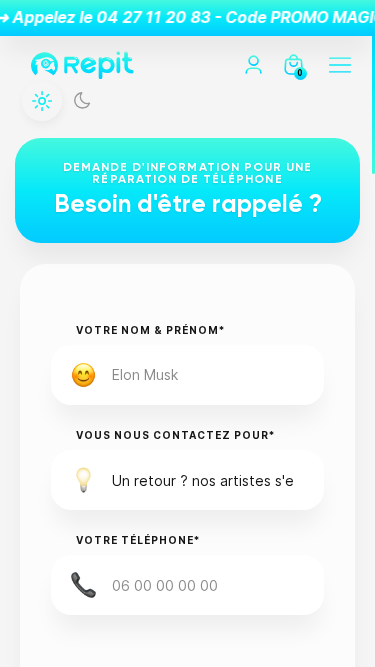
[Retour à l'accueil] (82, 65)
